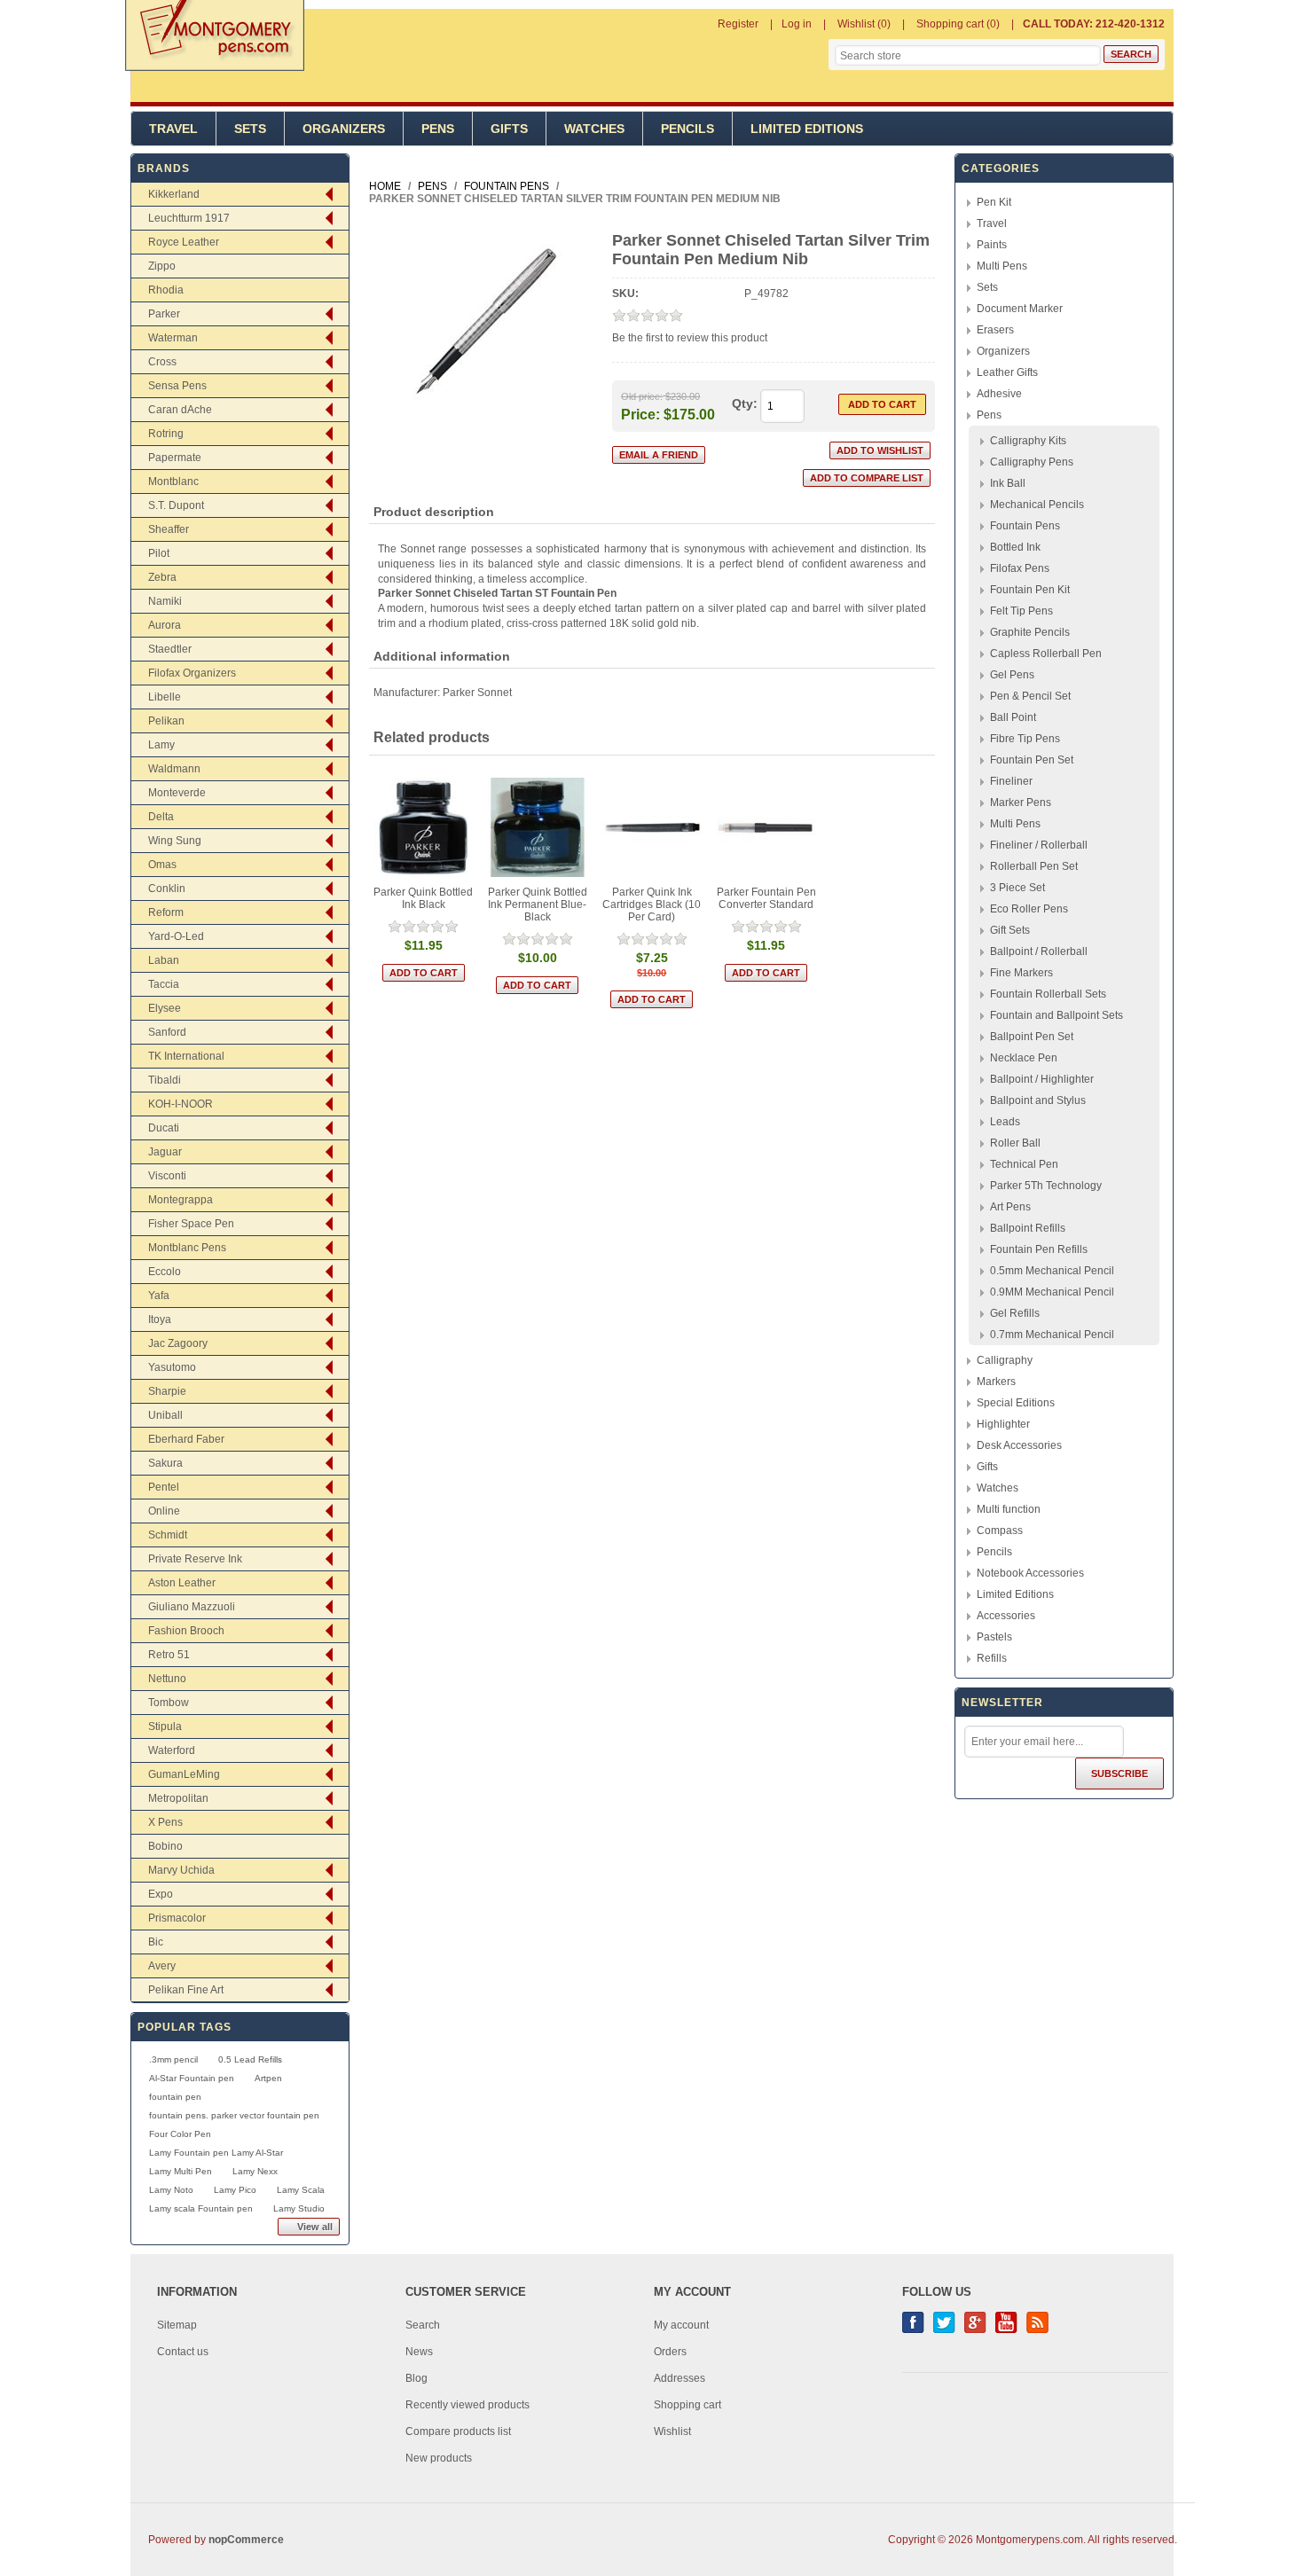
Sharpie (167, 1391)
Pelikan (166, 721)
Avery (162, 1966)
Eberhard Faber (186, 1439)
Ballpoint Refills (1028, 1228)
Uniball (165, 1415)
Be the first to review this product (690, 338)
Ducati (164, 1128)
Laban (164, 960)
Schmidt (168, 1535)
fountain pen (175, 2097)
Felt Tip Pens (1021, 611)
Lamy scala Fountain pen (201, 2208)
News (419, 2352)
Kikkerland (174, 194)
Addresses (679, 2378)
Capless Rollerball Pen (1046, 654)
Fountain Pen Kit (1030, 590)
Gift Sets (1010, 930)
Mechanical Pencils (1037, 505)
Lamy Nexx (255, 2171)
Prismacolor (177, 1918)
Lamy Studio (299, 2208)
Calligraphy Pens (1032, 462)
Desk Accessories (1019, 1445)
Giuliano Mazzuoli (192, 1607)
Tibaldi (165, 1080)
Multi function (1009, 1509)
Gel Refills (1015, 1313)
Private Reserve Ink (195, 1559)
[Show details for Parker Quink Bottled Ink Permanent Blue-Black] (538, 828)
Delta (161, 817)
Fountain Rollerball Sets (1048, 994)
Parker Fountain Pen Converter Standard (766, 898)
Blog (416, 2378)
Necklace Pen (1024, 1058)
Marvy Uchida (181, 1870)
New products (439, 2458)
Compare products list (458, 2431)
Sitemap (177, 2325)
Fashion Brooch (186, 1631)
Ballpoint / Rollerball (1039, 951)
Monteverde (177, 793)
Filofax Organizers (192, 673)
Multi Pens (1002, 266)
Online (164, 1511)
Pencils (687, 129)
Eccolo (165, 1272)
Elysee (165, 1008)
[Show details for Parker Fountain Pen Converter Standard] (767, 828)
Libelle (165, 697)
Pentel (164, 1487)
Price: (640, 414)
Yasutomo (172, 1367)
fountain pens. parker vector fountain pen (234, 2115)
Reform (166, 912)
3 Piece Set (1017, 888)
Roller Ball (1015, 1143)
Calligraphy (1005, 1360)
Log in (797, 24)
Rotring (166, 434)
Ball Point (1013, 717)
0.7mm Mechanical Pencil (1052, 1335)
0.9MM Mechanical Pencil (1052, 1292)
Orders (670, 2352)
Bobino (165, 1846)
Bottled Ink (1015, 547)
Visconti (167, 1176)
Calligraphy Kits (1028, 441)
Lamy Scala (301, 2190)
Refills (992, 1658)
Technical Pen (1024, 1164)
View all (315, 2227)
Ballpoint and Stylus (1038, 1100)
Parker (164, 314)
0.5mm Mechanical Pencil (1052, 1271)
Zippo (162, 266)
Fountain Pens (1025, 526)
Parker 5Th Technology (1046, 1186)
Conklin (167, 889)
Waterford (172, 1750)
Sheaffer (169, 529)
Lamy (161, 745)
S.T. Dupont (176, 505)
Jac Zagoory (178, 1343)
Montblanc (173, 482)
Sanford (167, 1032)
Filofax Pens (1020, 568)
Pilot (159, 553)
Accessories (1006, 1616)
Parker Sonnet (477, 693)
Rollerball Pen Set (1034, 866)
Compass (1000, 1531)
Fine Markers (1021, 973)
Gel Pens (1012, 675)
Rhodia (166, 290)
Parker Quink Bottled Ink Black (423, 898)
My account (681, 2325)
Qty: (745, 403)
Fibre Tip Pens (1025, 739)
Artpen (268, 2078)
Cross (162, 362)
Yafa (159, 1296)
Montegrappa (181, 1200)
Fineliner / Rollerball (1039, 845)
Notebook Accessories (1030, 1573)
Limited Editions (807, 129)
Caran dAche (180, 410)
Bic (156, 1942)
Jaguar (165, 1152)
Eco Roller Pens (1029, 909)
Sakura (165, 1463)
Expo (161, 1894)
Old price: (642, 396)
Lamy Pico (235, 2190)
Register (738, 24)
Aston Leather (182, 1583)
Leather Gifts (1007, 372)
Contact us (183, 2352)
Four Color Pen (180, 2134)
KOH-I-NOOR (181, 1104)
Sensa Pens (177, 386)
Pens (438, 129)
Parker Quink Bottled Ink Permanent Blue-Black (538, 904)
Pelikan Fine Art (186, 1990)
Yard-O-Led (176, 936)
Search (423, 2325)
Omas (162, 865)
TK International (186, 1056)
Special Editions (1016, 1403)
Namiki (165, 601)
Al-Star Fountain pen (192, 2078)
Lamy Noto (171, 2190)
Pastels (994, 1637)
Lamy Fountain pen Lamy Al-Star (216, 2153)
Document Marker (1020, 309)
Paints (992, 245)
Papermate (175, 458)
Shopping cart (687, 2405)
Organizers (344, 129)
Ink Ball (1008, 483)
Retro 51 (169, 1655)
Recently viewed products (467, 2405)
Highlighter (1003, 1424)
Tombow (169, 1703)
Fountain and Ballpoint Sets (1057, 1015)
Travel (173, 129)
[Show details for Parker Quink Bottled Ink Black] (424, 828)
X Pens (165, 1822)
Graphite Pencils (1030, 632)
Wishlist (672, 2431)
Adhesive (999, 394)
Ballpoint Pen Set (1032, 1037)
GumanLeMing (184, 1774)
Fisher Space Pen (191, 1224)
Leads (1005, 1122)
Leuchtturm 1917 (189, 218)
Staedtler (170, 649)
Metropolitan (178, 1798)
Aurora (165, 625)
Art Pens (1010, 1207)
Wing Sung (175, 841)
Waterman (173, 338)
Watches (594, 129)
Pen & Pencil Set (1030, 696)
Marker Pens (1021, 803)
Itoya (160, 1319)
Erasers (995, 330)
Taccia (164, 984)
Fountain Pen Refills (1039, 1249)
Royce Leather (184, 242)
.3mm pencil (173, 2059)
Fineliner (1011, 781)
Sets (250, 129)
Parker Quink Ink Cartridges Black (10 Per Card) (652, 904)
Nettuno (167, 1679)
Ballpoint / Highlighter (1042, 1079)
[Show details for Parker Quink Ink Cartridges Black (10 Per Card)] (652, 828)
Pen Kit (994, 202)
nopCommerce (246, 2540)
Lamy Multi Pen (181, 2171)
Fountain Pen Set (1032, 760)
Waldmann (174, 769)
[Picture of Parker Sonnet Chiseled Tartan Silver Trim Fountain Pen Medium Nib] (485, 419)
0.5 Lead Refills (250, 2059)
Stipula (165, 1726)
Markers (996, 1382)
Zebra (162, 577)
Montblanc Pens (187, 1248)
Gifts (509, 129)
